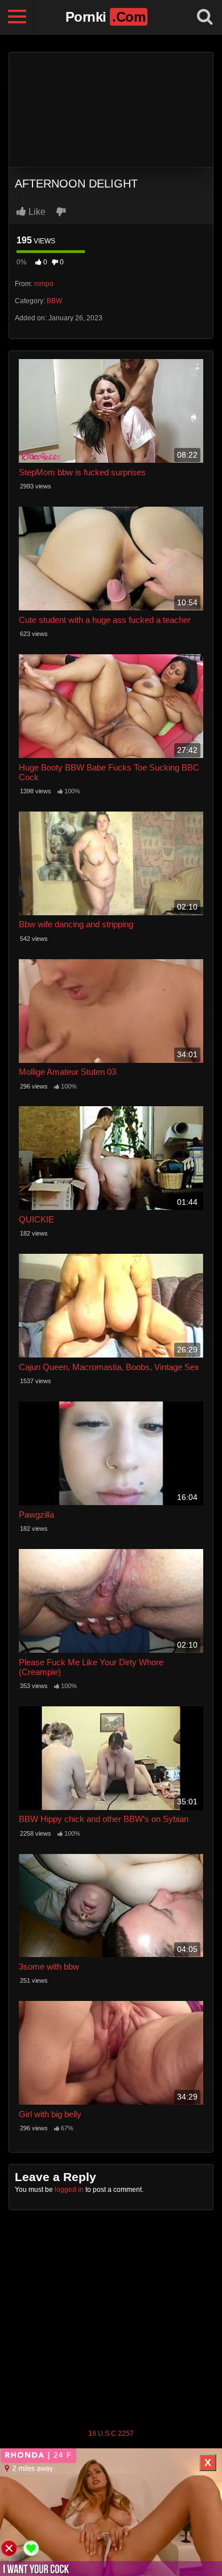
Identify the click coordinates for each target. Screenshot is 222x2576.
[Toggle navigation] (17, 17)
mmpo (44, 284)
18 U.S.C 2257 (111, 2434)
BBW (54, 301)
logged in (69, 2190)
